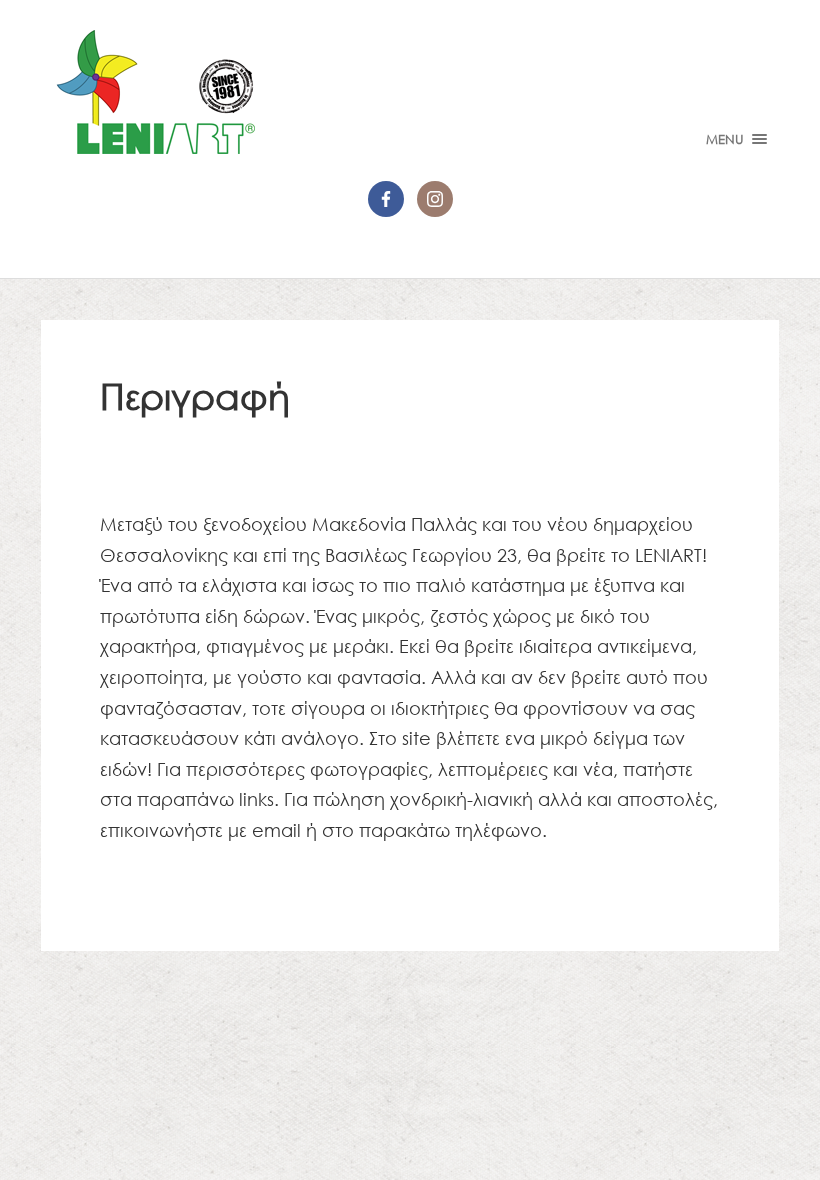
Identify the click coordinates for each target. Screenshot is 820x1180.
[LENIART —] (410, 92)
